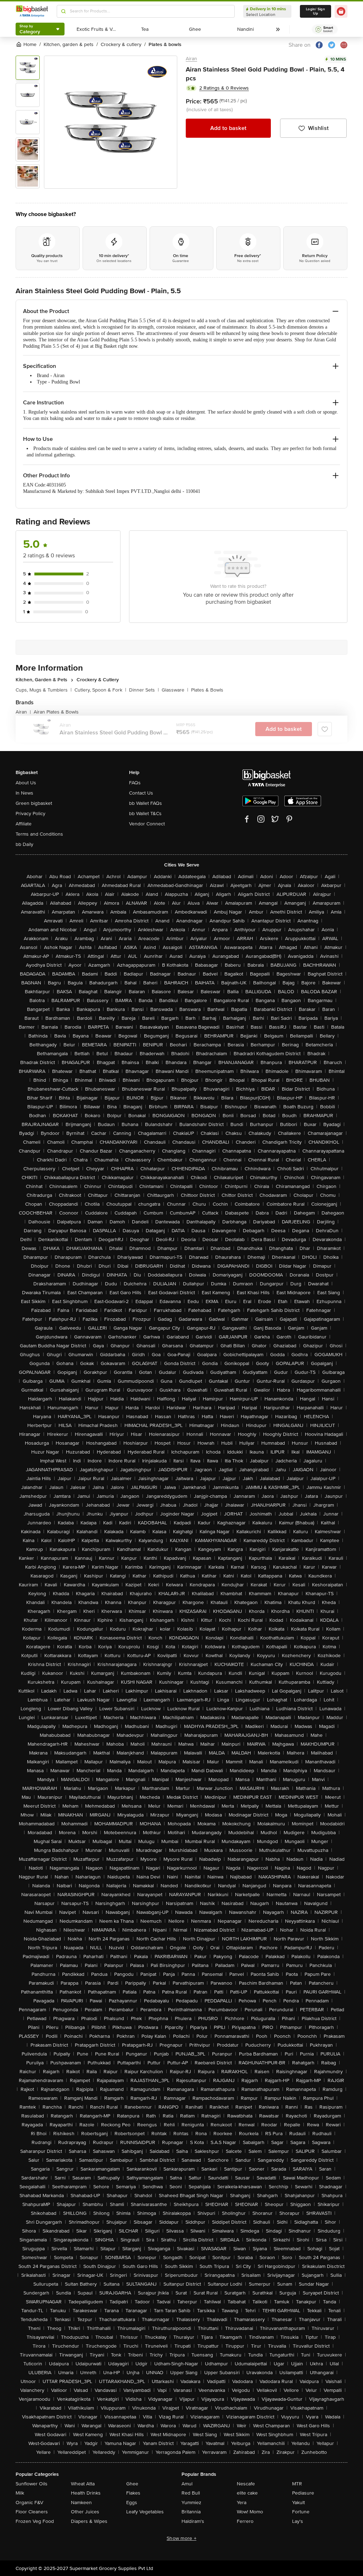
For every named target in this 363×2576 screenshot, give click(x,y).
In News (24, 793)
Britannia (191, 2512)
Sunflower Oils (32, 2484)
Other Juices (85, 2512)
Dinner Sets (144, 690)
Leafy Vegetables (145, 2512)
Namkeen (81, 2503)
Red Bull (191, 2493)
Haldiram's (193, 2521)
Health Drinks (86, 2493)
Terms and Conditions (39, 834)
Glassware (175, 690)
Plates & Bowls (207, 690)
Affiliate (24, 824)
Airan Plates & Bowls (56, 712)
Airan (191, 59)
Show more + (181, 2538)
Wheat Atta (83, 2484)
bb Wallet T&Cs (145, 814)
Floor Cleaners (32, 2512)
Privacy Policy (30, 814)
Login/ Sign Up (315, 11)
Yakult (298, 2503)
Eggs (132, 2503)
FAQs (135, 783)
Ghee (132, 2484)
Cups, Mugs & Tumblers (44, 690)
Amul (187, 2484)
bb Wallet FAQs (146, 803)
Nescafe (246, 2484)
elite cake (247, 2493)
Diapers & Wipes (89, 2521)
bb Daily (24, 844)
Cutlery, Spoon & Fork (100, 690)
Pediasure (303, 2493)
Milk (20, 2493)
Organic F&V (29, 2503)
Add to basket (228, 128)
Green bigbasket (34, 803)
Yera (242, 2503)
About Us (26, 783)
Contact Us (141, 793)
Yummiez (191, 2503)
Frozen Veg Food (35, 2521)
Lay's (298, 2521)
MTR (297, 2484)
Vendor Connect (147, 824)
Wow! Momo (250, 2512)
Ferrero (245, 2521)
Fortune (301, 2512)
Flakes (133, 2493)
